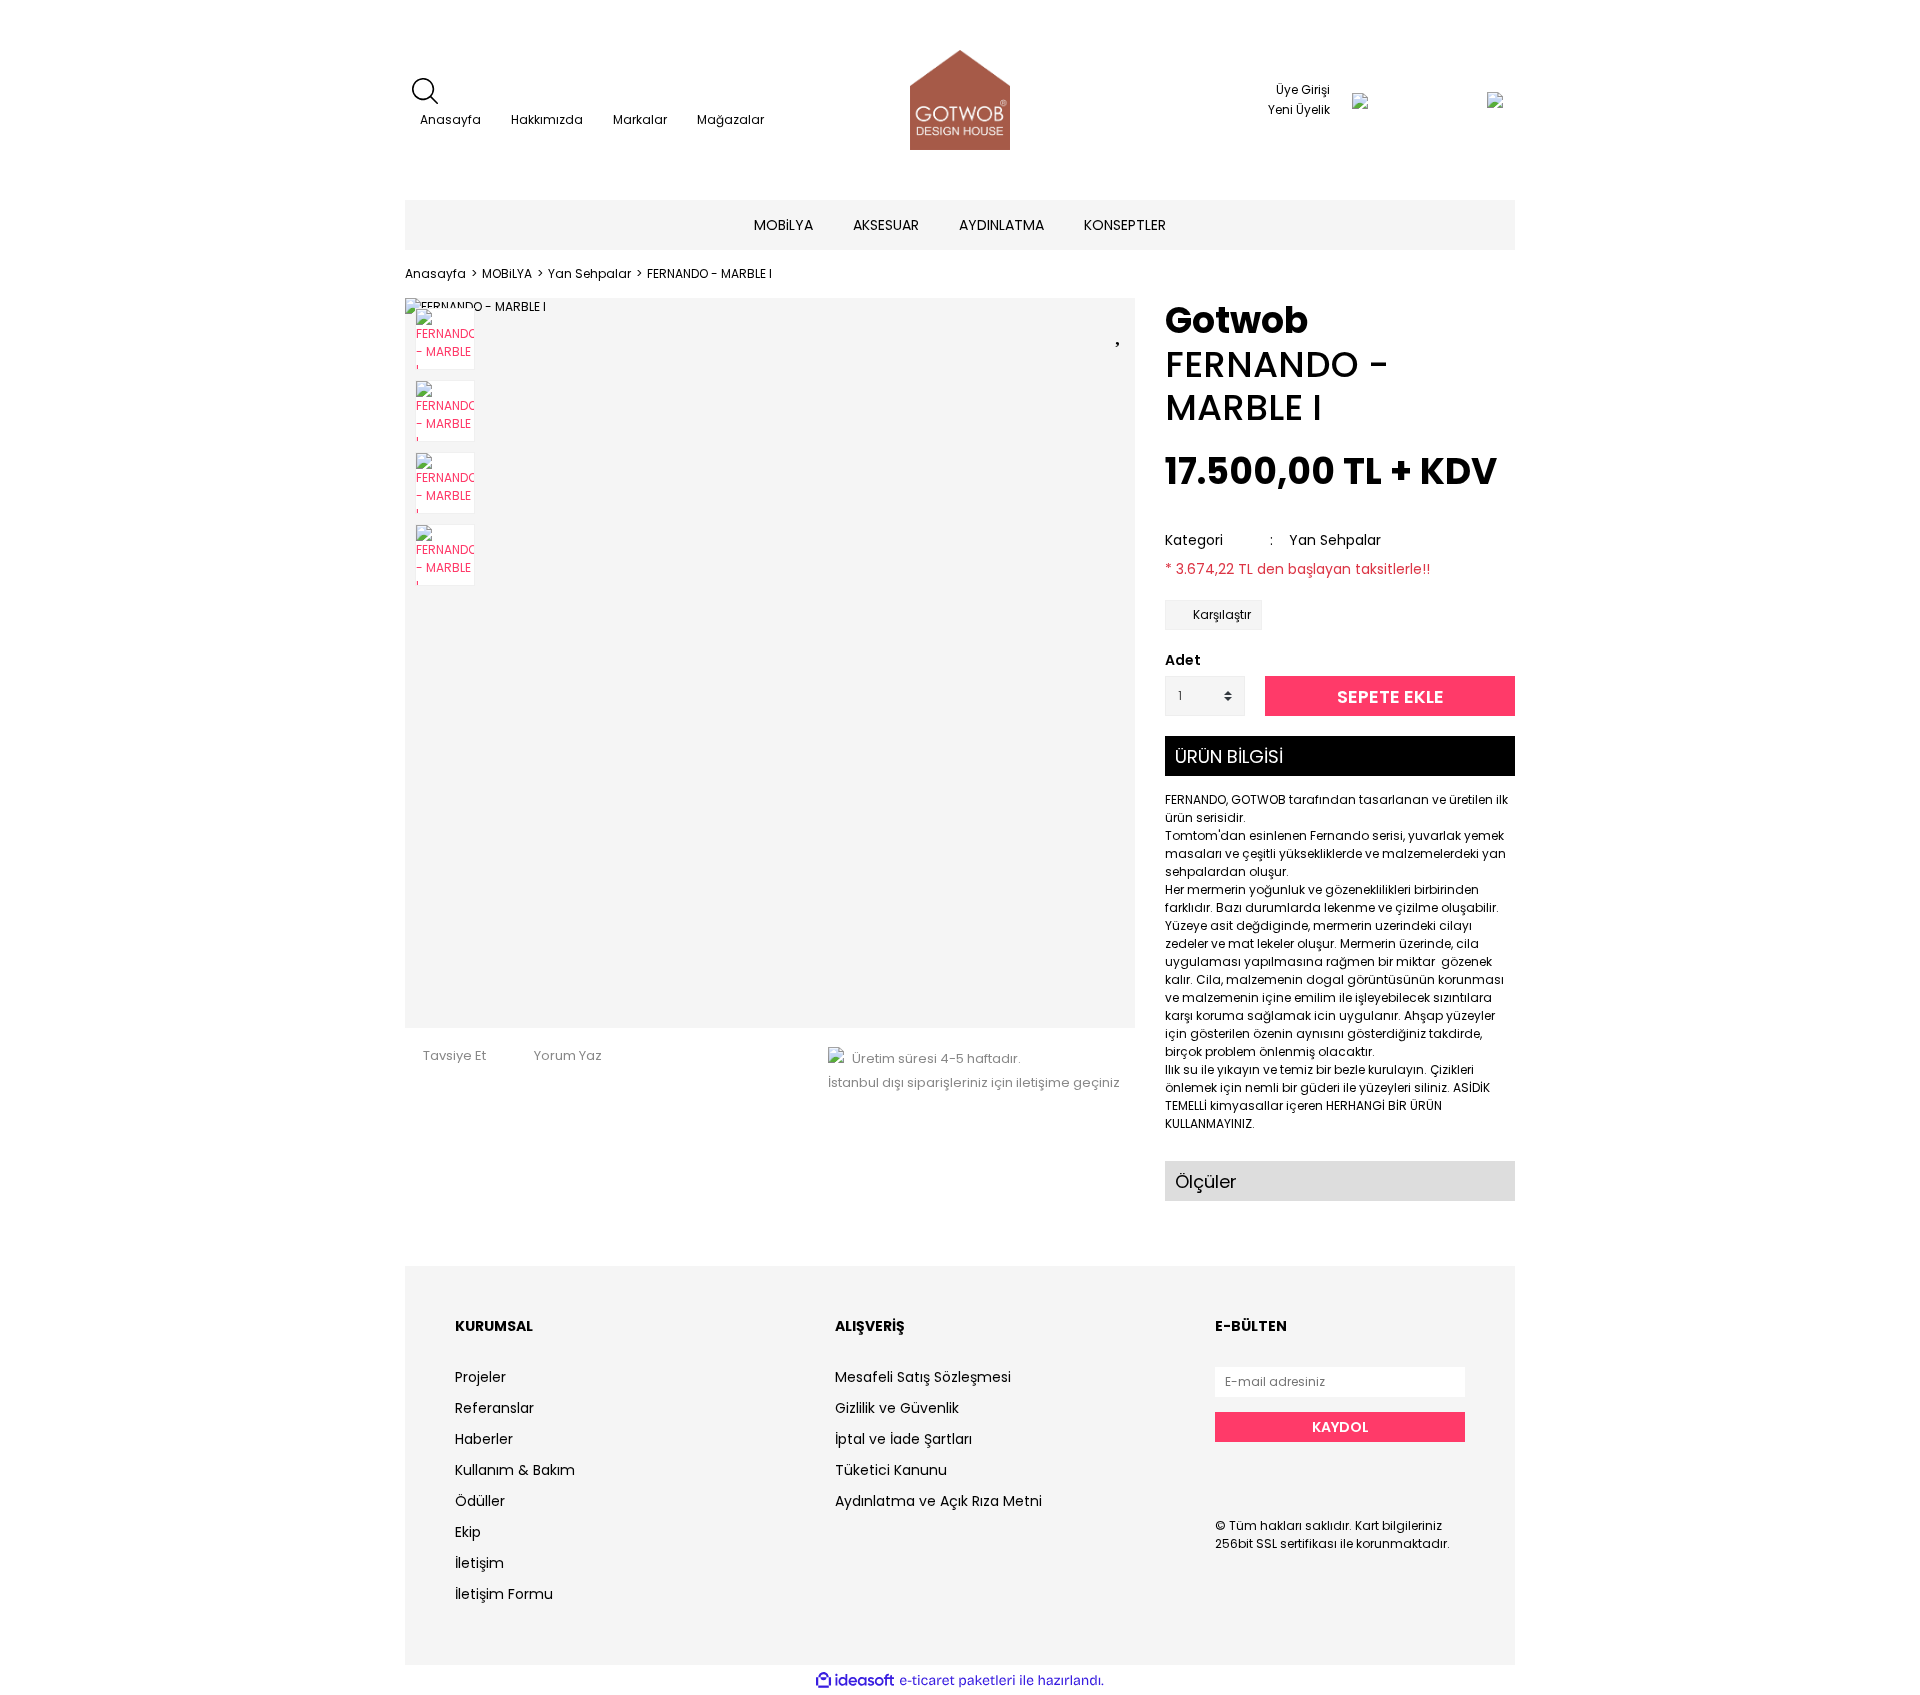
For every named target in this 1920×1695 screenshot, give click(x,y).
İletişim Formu (504, 1594)
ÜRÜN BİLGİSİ (1229, 756)
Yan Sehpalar (1335, 540)
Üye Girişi (1303, 89)
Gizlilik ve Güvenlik (897, 1408)
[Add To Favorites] (1120, 330)
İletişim (479, 1563)
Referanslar (494, 1408)
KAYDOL (1340, 1427)
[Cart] (1455, 100)
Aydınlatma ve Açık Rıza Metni (938, 1501)
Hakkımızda (547, 119)
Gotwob (1236, 320)
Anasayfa (450, 119)
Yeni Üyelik (1299, 109)
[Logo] (960, 100)
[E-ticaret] (957, 1680)
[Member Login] (1360, 100)
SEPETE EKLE (1390, 696)
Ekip (468, 1532)
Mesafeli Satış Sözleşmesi (923, 1377)
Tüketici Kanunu (891, 1470)
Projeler (480, 1377)
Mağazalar (730, 119)
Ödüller (480, 1501)
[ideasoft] (855, 1680)
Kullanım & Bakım (515, 1470)
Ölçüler (1206, 1181)
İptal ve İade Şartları (903, 1439)
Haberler (484, 1439)
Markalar (640, 119)
